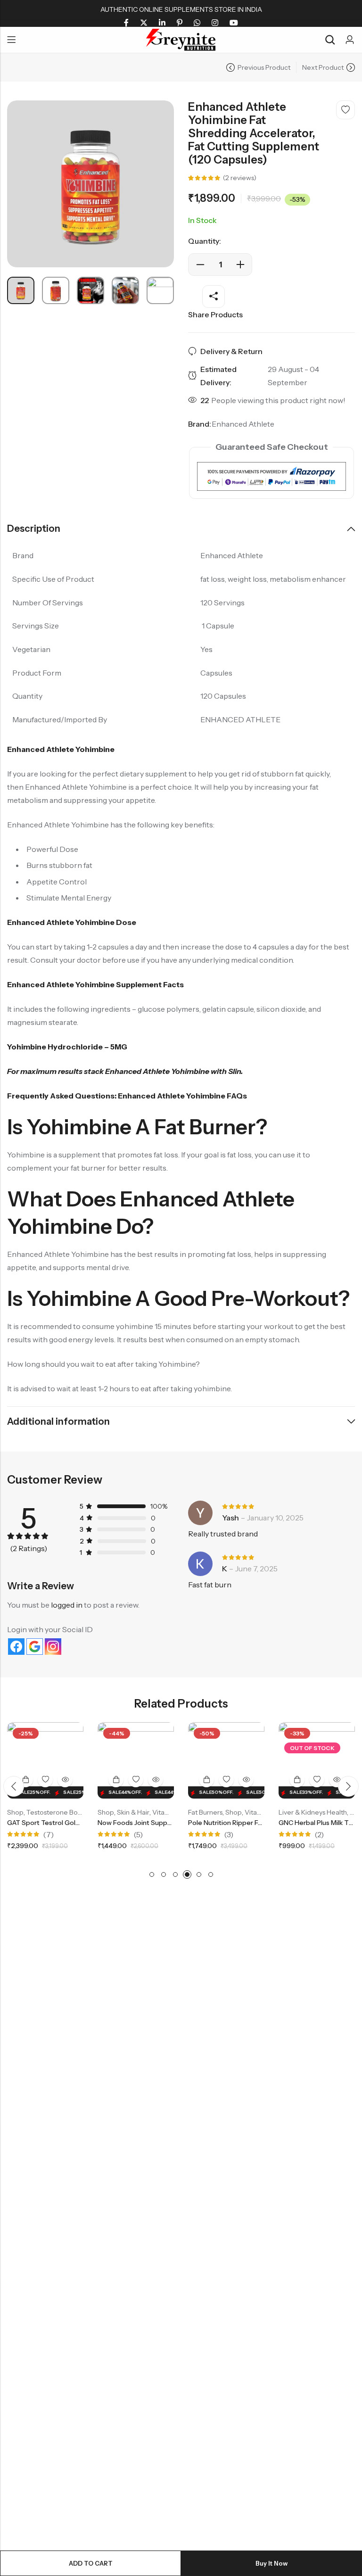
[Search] (330, 40)
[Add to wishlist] (346, 110)
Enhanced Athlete (243, 424)
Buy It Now (271, 2563)
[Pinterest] (180, 23)
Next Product (323, 67)
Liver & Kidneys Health (237, 1812)
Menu (11, 40)
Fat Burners (130, 1812)
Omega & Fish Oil (320, 1812)
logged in (67, 1605)
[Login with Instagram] (53, 1647)
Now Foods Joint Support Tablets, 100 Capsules (97, 1823)
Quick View (80, 1780)
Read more (222, 1780)
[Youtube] (234, 23)
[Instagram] (215, 23)
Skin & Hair (58, 1812)
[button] (14, 1786)
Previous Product (264, 67)
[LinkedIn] (162, 23)
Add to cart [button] (41, 1780)
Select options (131, 1780)
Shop (30, 1812)
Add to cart (91, 2563)
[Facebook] (126, 23)
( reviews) (240, 178)
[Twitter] (144, 23)
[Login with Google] (35, 1647)
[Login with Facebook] (16, 1647)
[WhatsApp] (197, 23)
